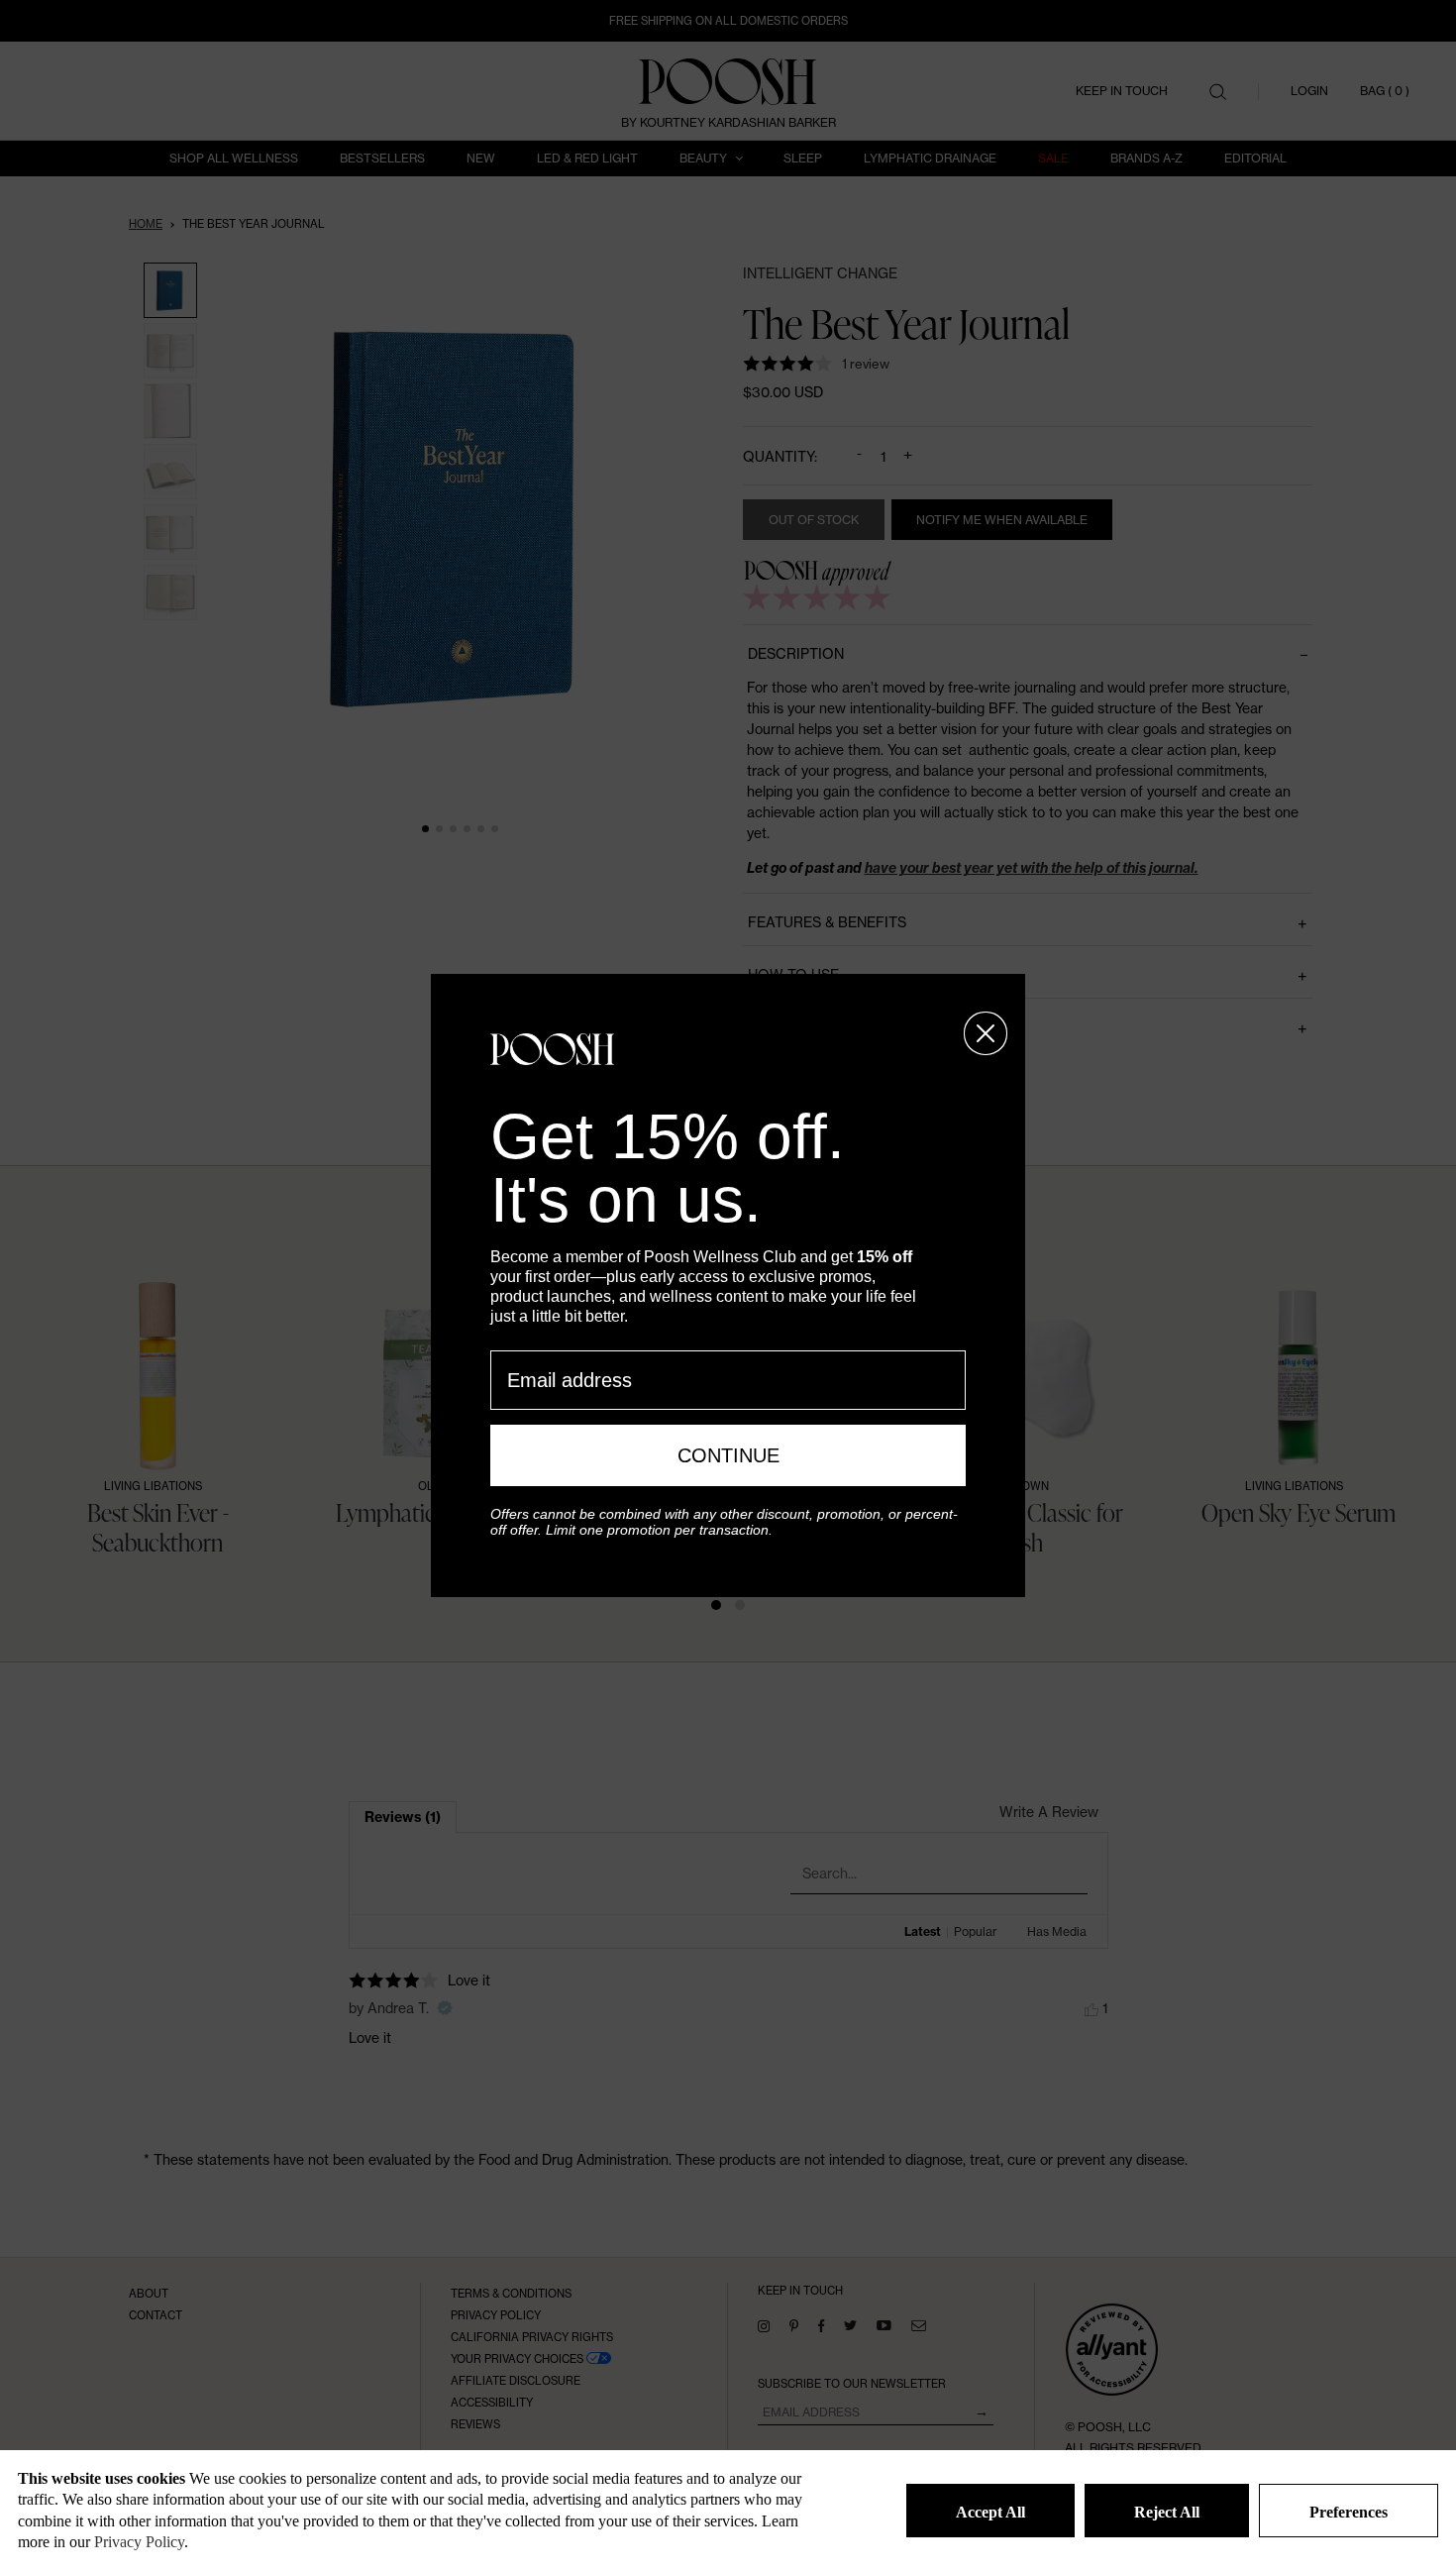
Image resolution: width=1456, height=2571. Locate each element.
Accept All (990, 2512)
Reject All (1167, 2512)
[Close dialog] (986, 1033)
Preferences (1349, 2512)
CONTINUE (728, 1455)
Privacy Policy (139, 2542)
